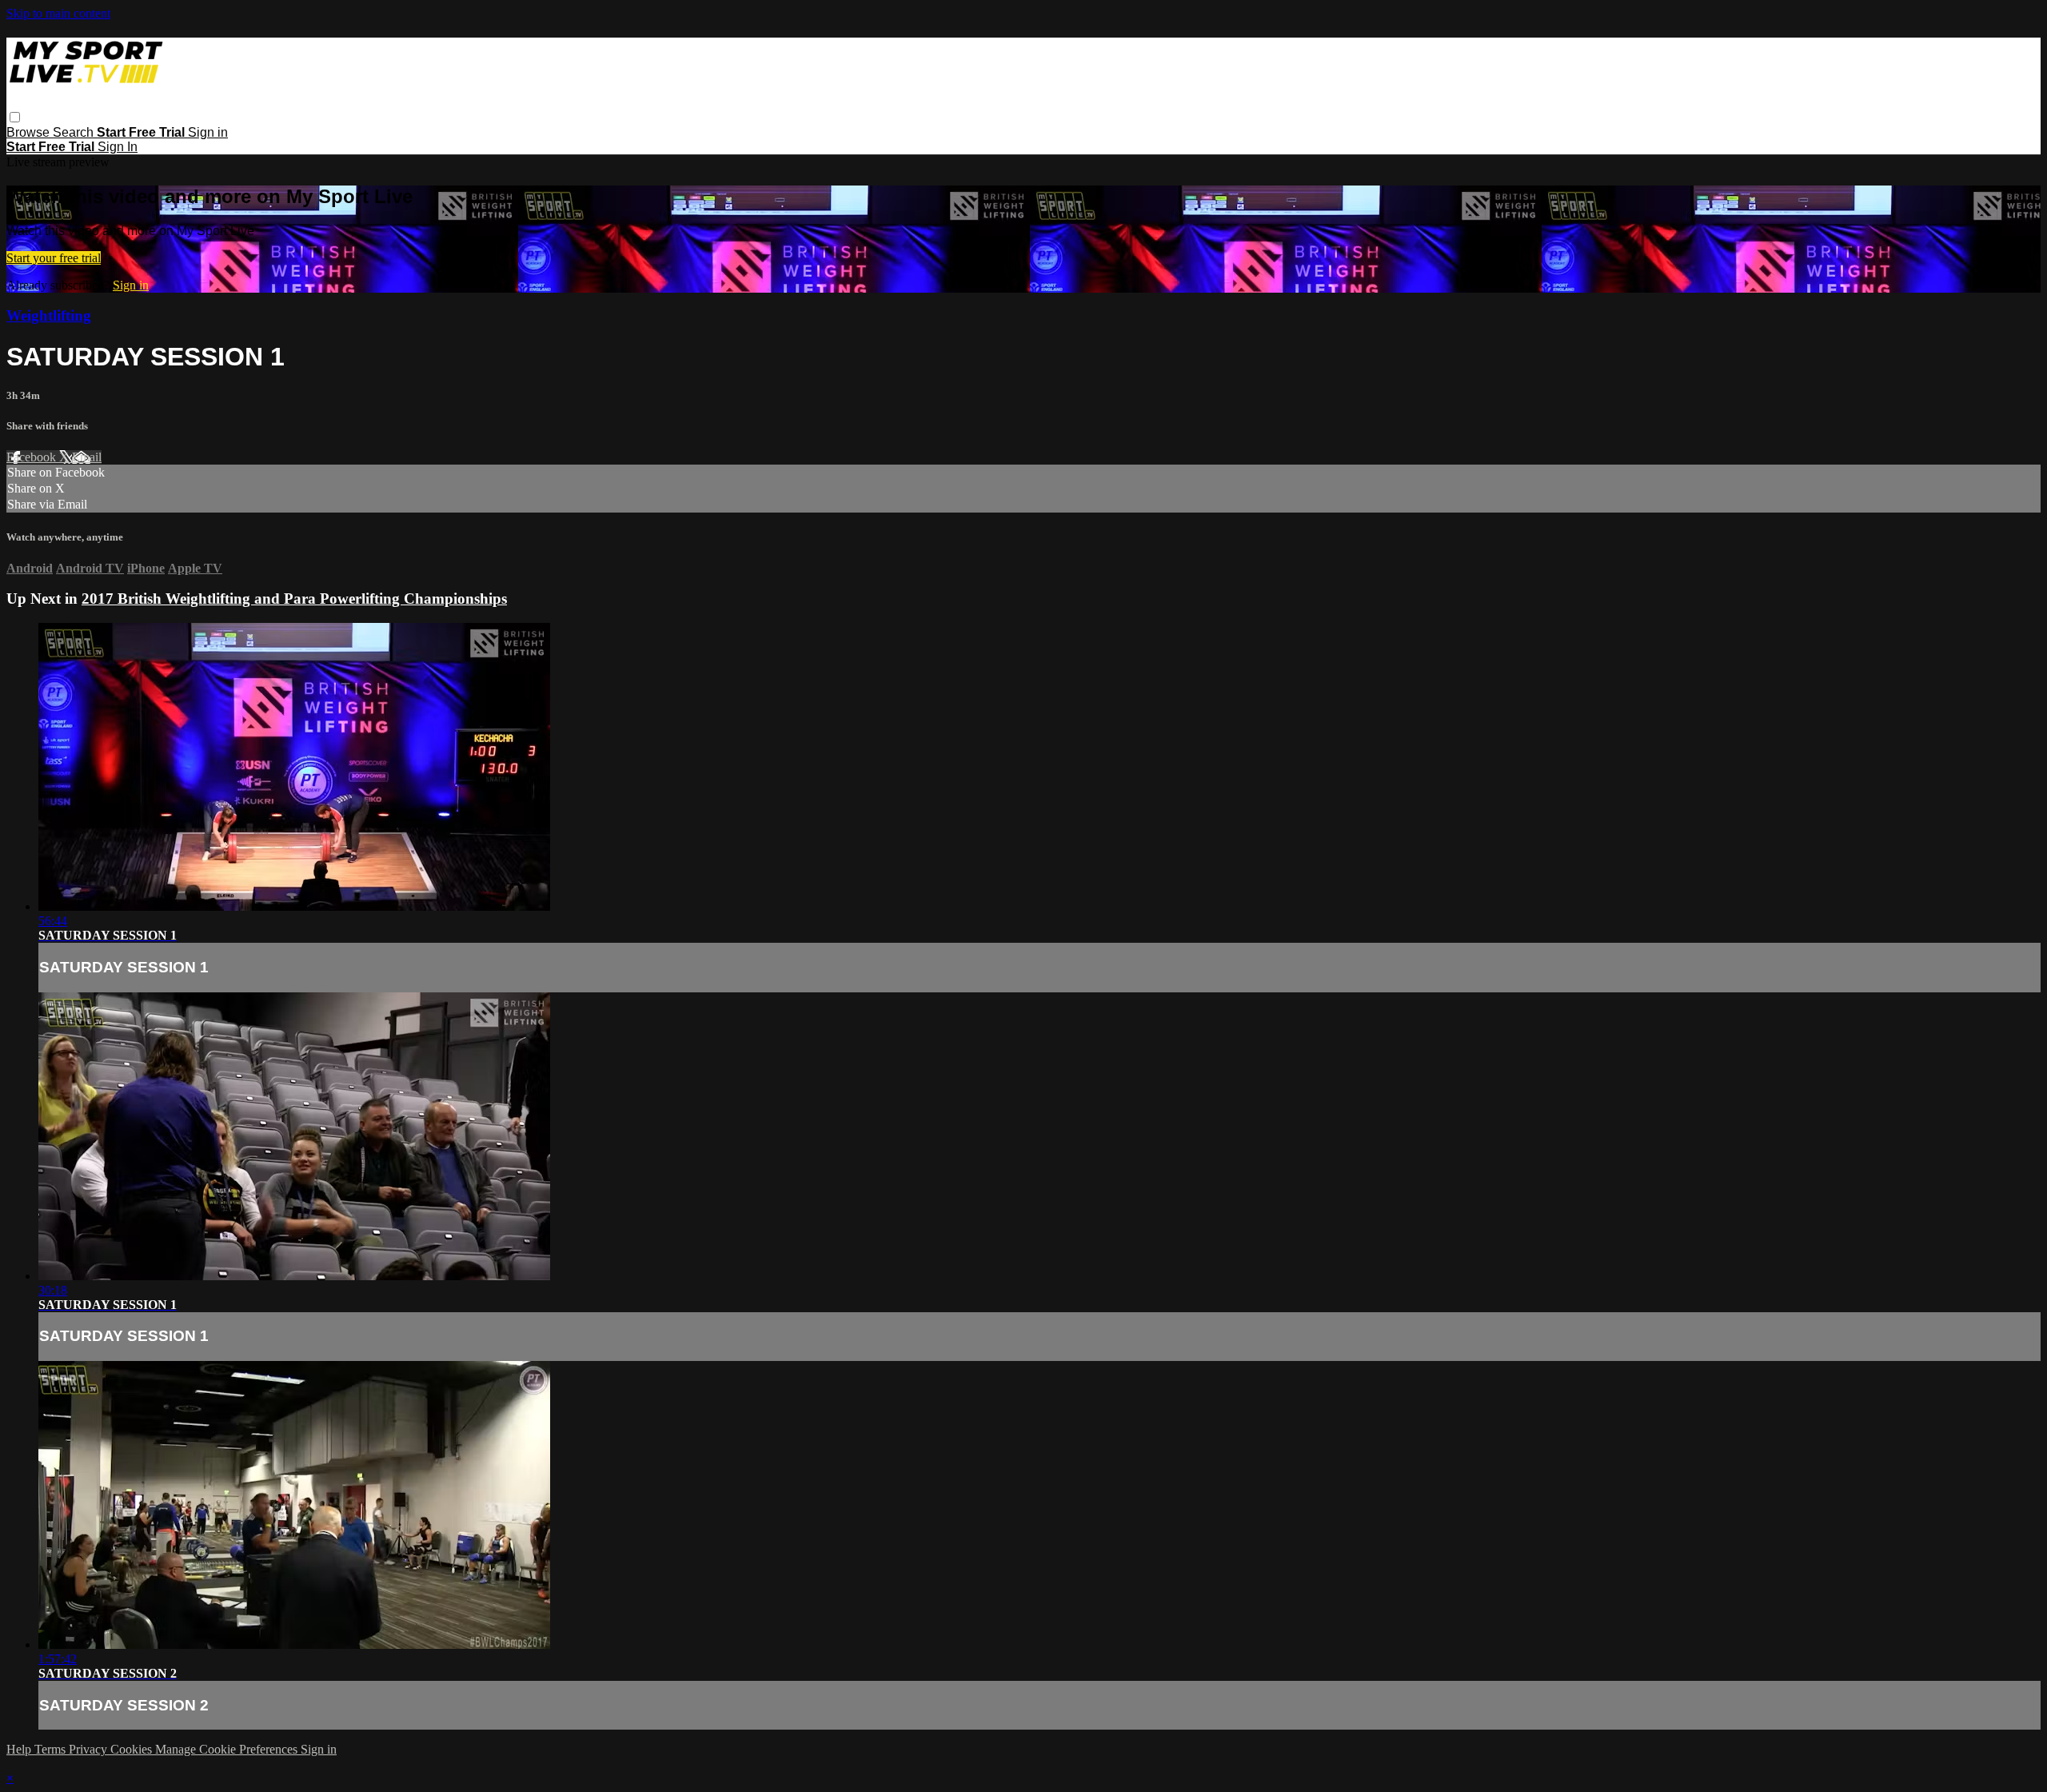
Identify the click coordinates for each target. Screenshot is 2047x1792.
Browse (30, 132)
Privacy (90, 1749)
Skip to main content (58, 13)
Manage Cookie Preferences (228, 1749)
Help (20, 1749)
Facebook (33, 457)
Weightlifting (49, 315)
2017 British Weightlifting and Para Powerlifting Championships (294, 599)
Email (87, 457)
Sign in (208, 132)
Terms (52, 1749)
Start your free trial (54, 258)
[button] (15, 117)
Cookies (133, 1749)
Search (75, 132)
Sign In (118, 147)
